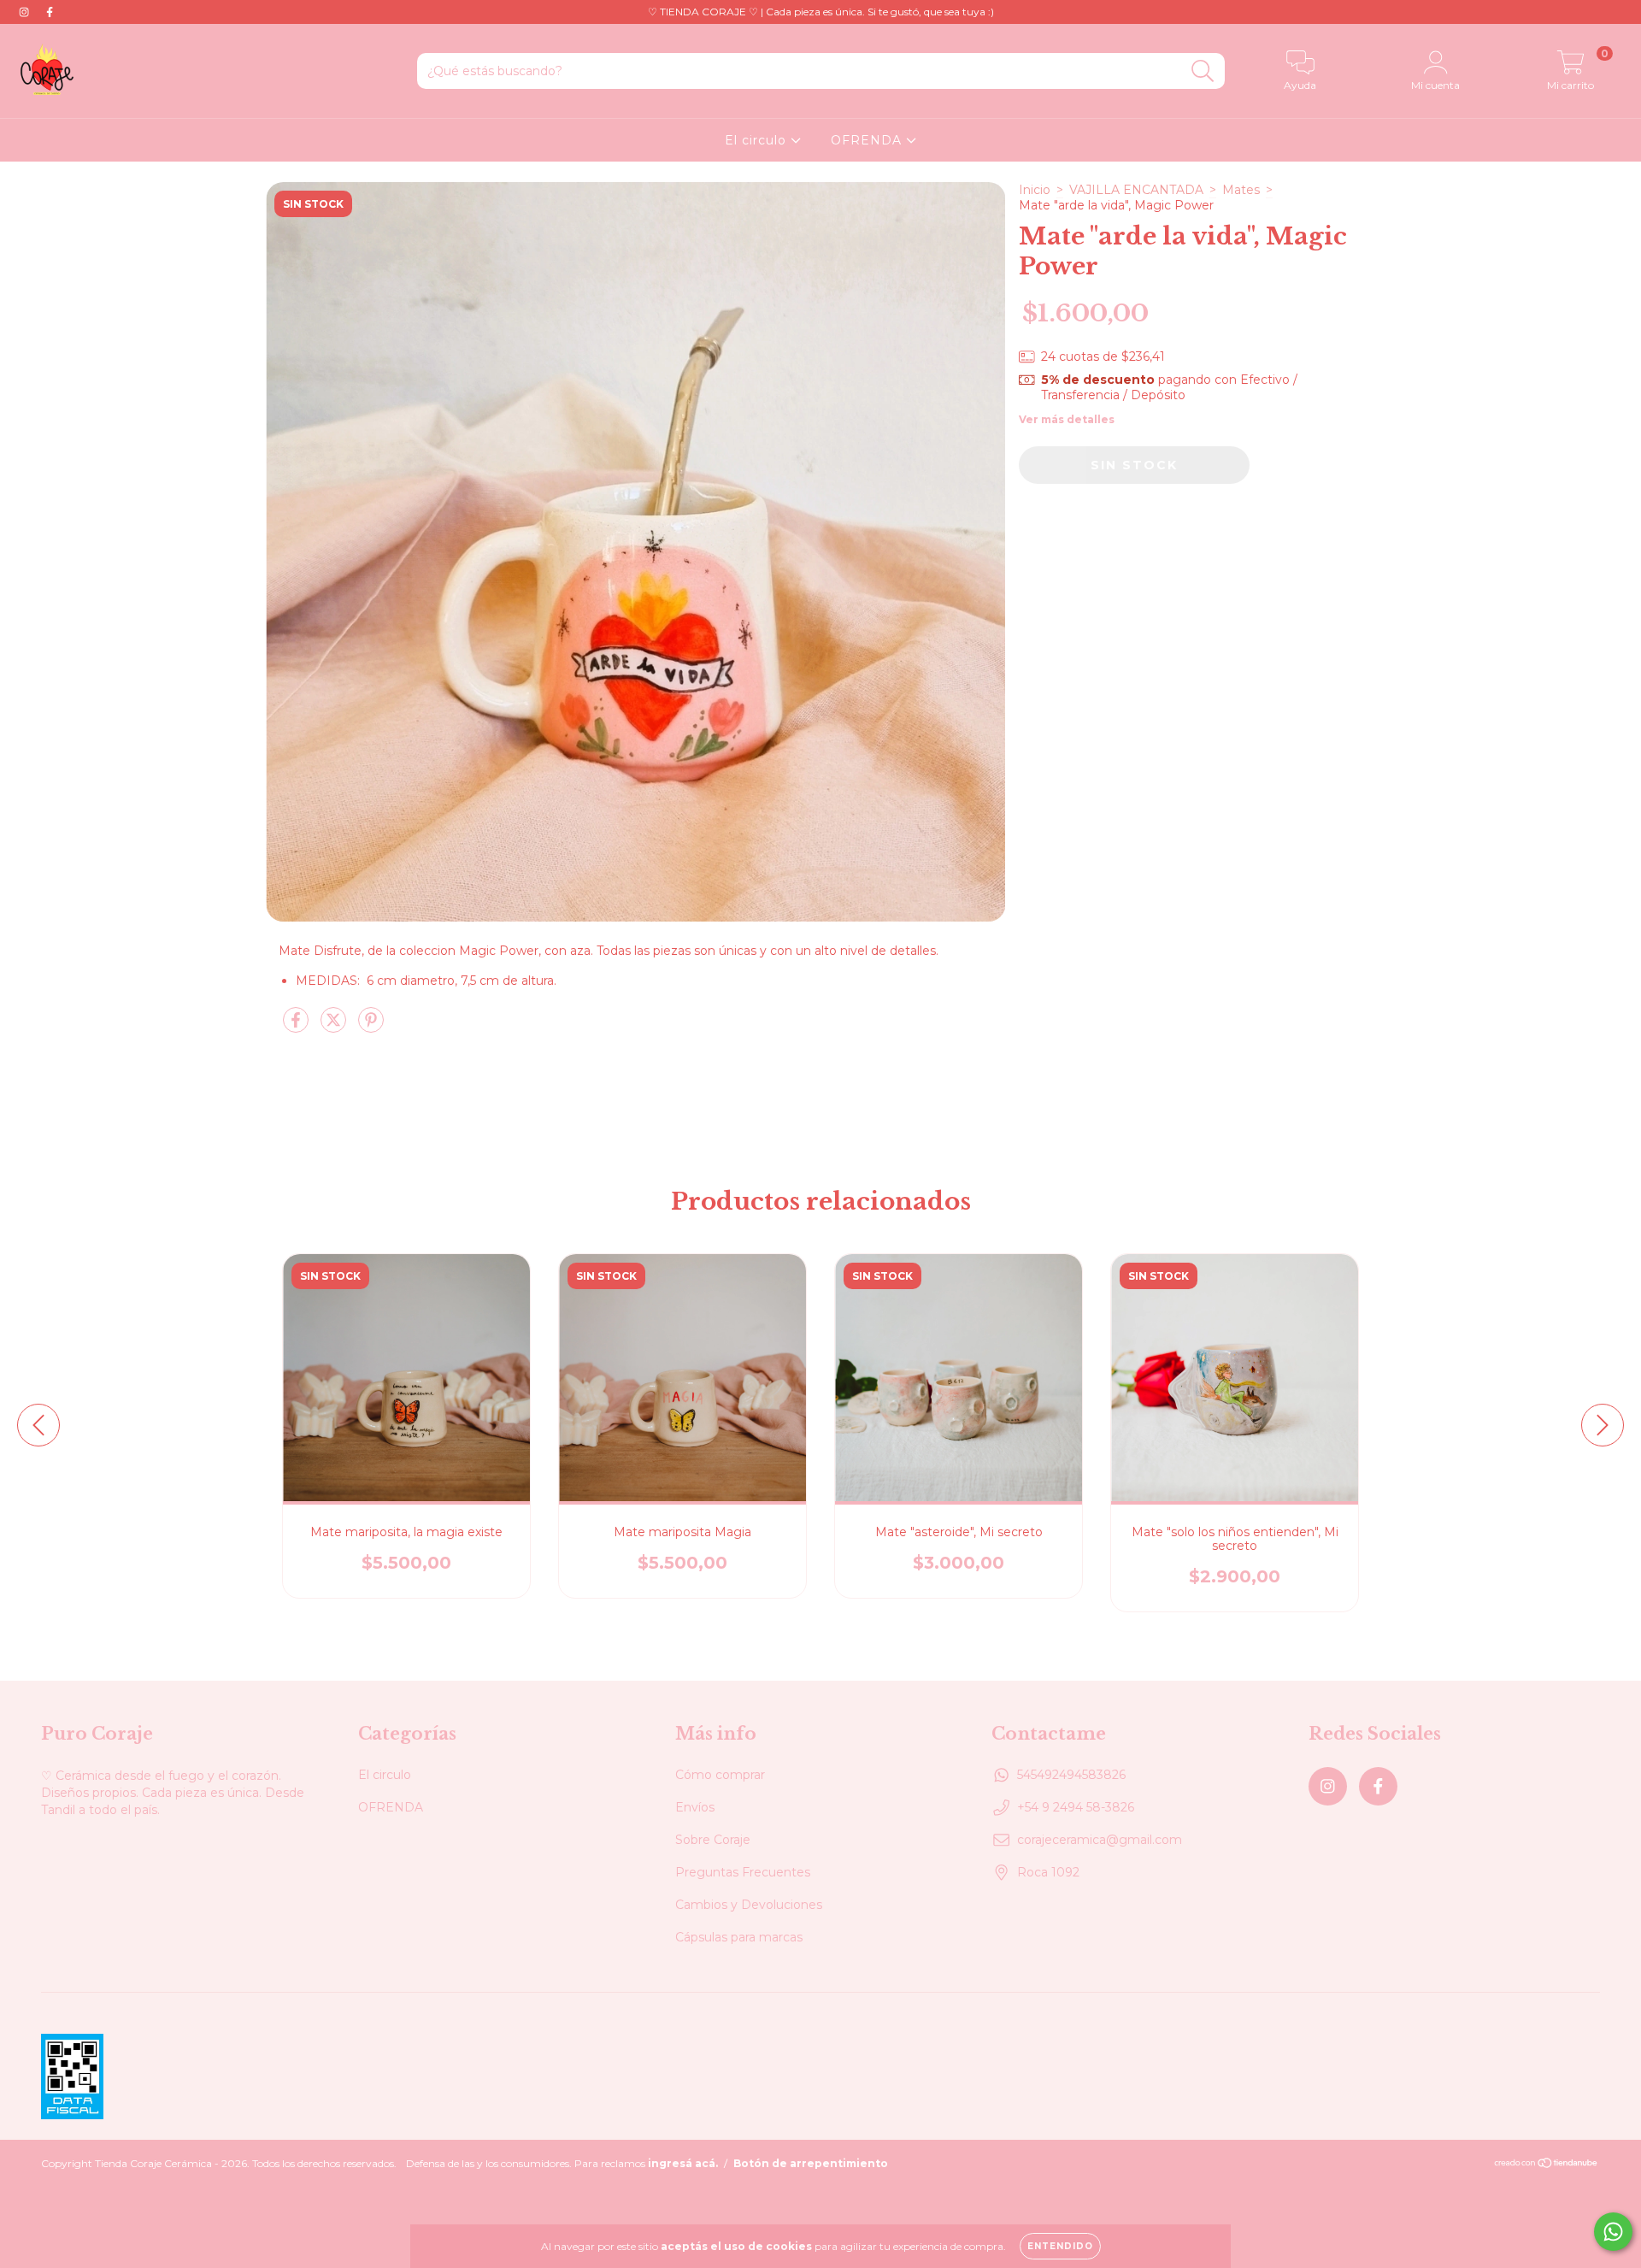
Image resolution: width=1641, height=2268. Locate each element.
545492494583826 (1071, 1775)
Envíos (695, 1807)
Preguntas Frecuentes (743, 1872)
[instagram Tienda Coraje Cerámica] (26, 12)
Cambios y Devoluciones (749, 1905)
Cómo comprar (720, 1775)
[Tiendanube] (1547, 2165)
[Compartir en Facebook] (297, 1027)
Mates (1241, 190)
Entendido (1060, 2246)
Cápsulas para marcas (739, 1937)
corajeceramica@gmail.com (1100, 1840)
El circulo (758, 140)
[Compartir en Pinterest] (371, 1027)
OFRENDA (868, 140)
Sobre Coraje (713, 1840)
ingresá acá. (683, 2163)
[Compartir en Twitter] (335, 1027)
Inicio (1035, 190)
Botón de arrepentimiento (811, 2163)
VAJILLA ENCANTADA (1136, 190)
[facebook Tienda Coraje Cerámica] (50, 12)
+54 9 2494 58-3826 (1076, 1807)
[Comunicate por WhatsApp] (1613, 2232)
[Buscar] (1203, 71)
